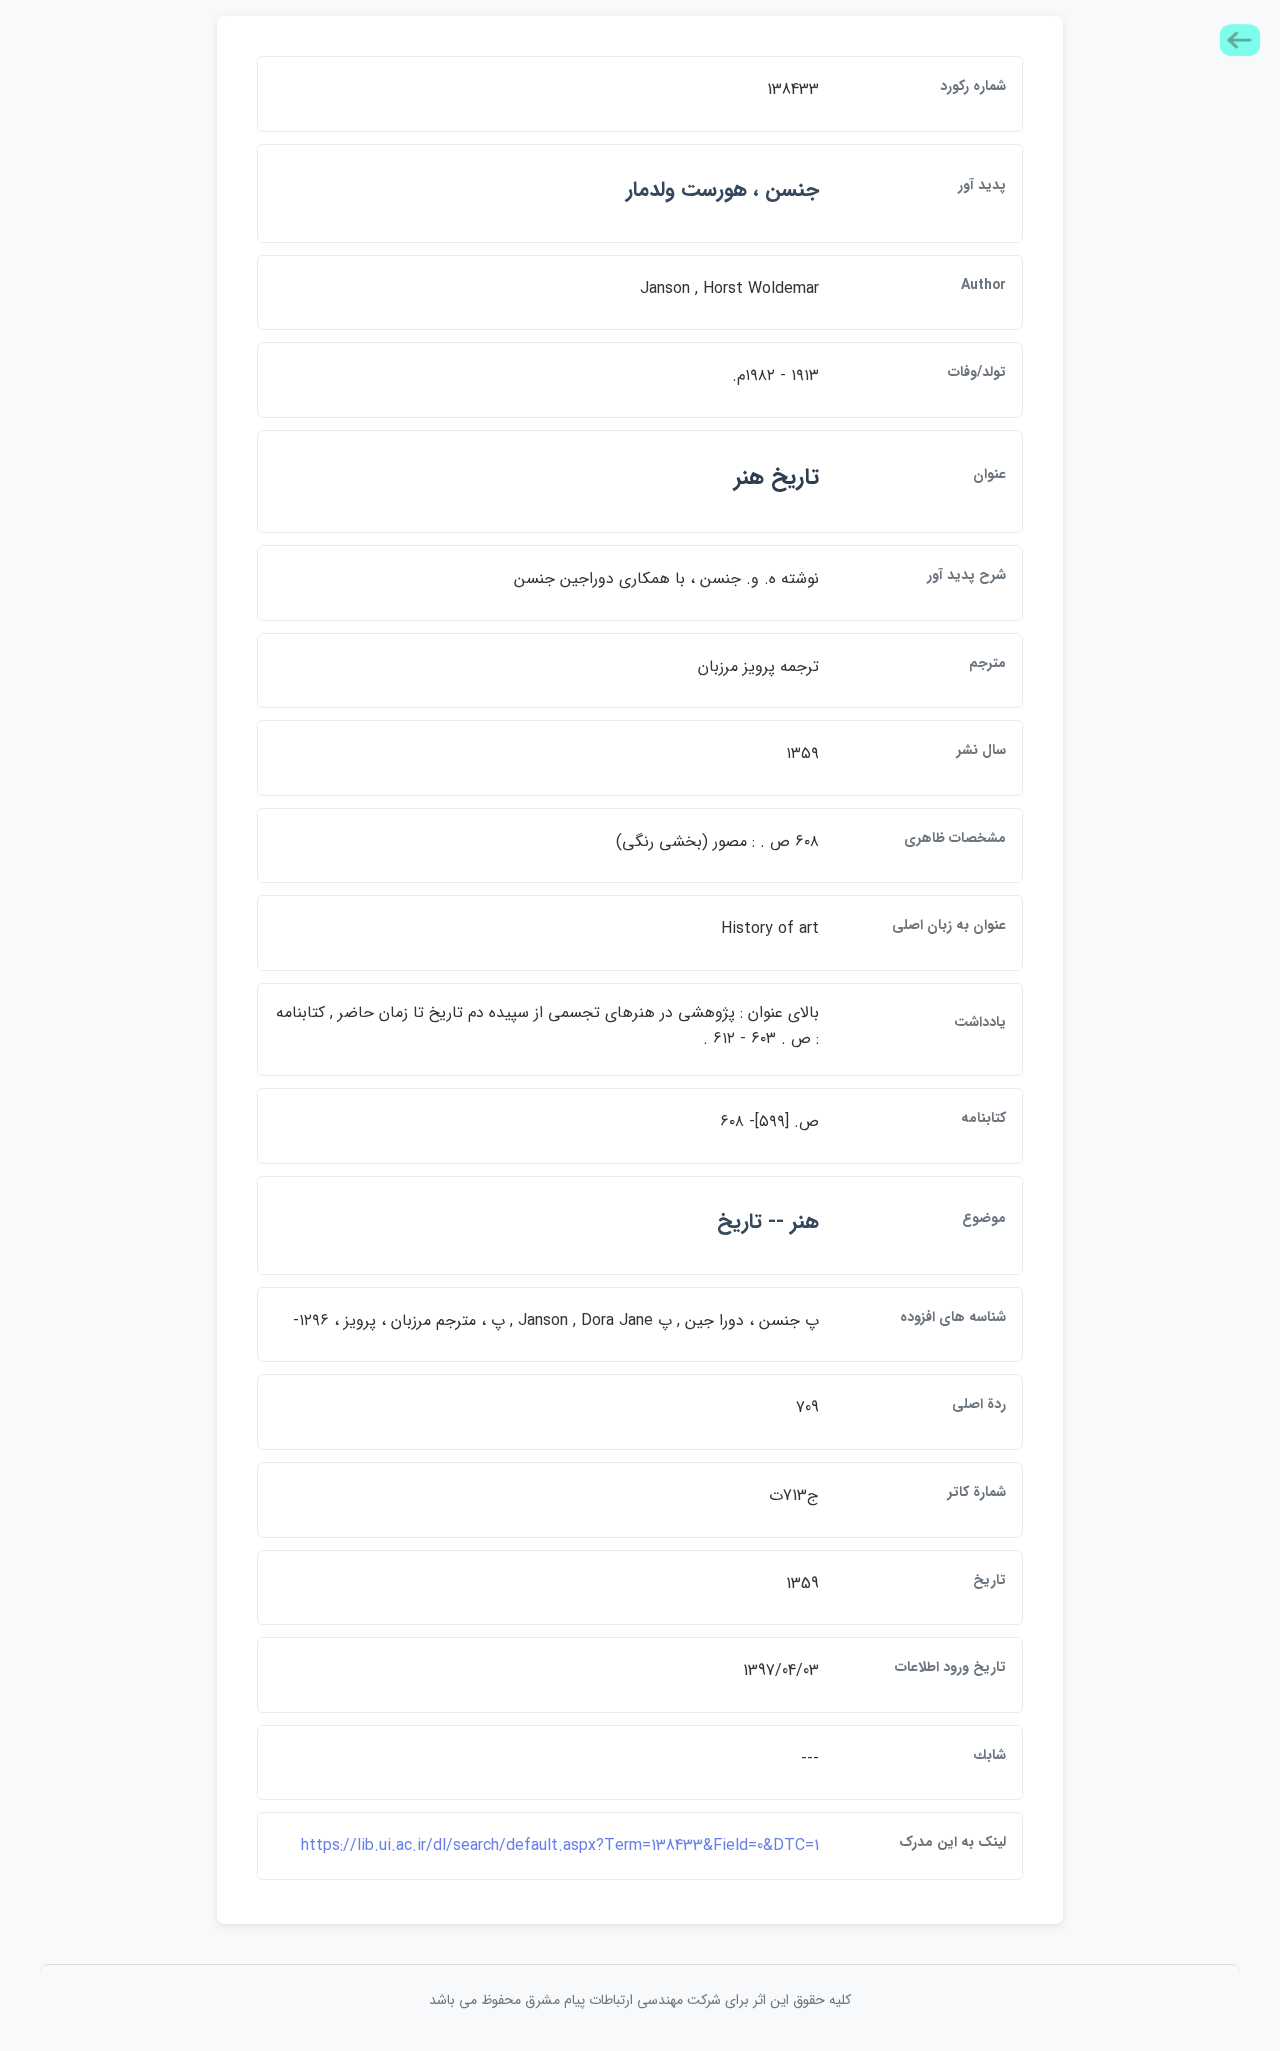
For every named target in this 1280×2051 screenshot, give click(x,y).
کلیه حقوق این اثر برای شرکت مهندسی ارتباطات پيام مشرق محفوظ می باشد (640, 2000)
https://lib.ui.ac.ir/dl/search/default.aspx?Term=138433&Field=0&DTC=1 (560, 1845)
